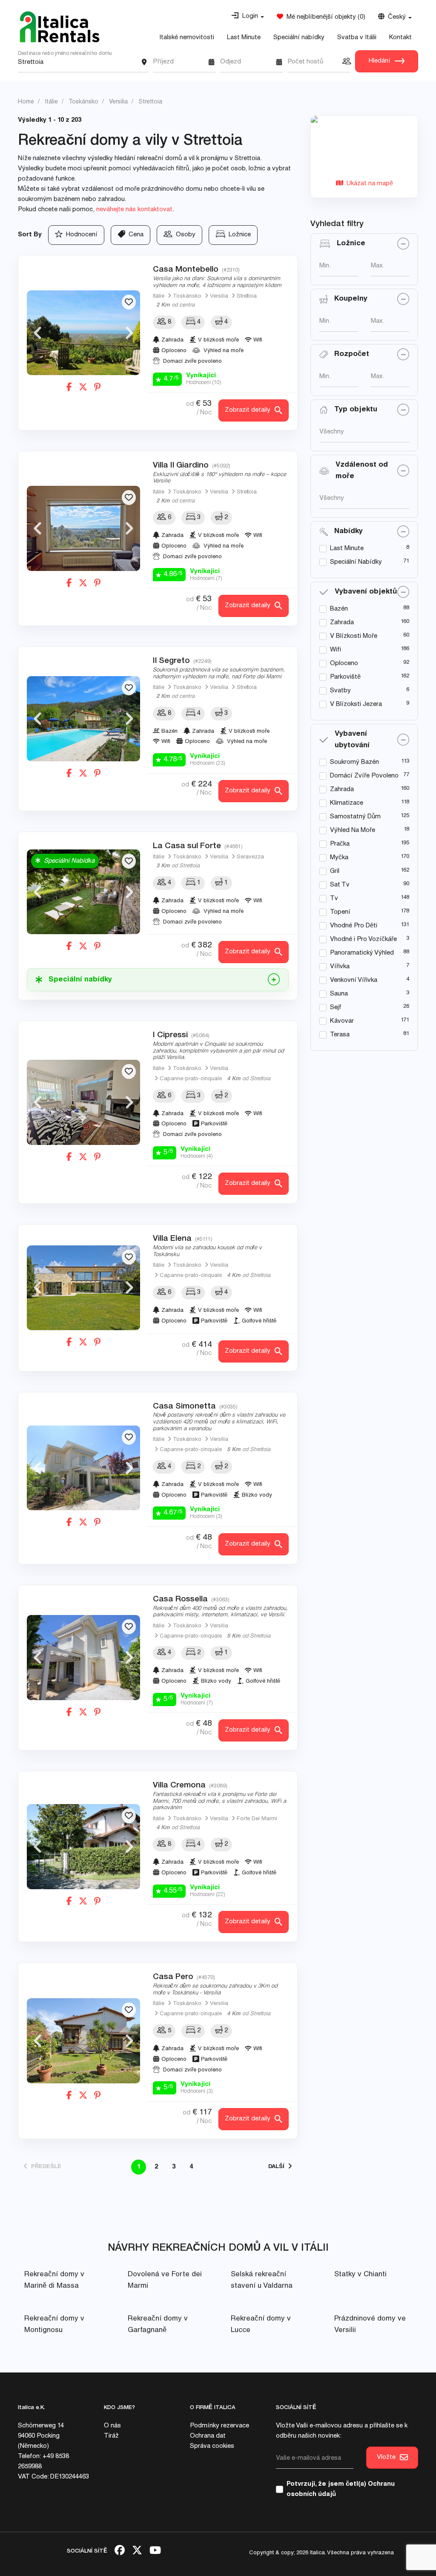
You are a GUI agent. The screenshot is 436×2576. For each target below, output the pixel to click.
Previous (37, 333)
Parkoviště (345, 677)
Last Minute (244, 38)
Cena (134, 235)
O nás (112, 2426)
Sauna (339, 994)
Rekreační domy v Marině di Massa (54, 2281)
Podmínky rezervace (219, 2426)
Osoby (184, 235)
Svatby (340, 691)
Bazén (339, 609)
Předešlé (44, 2167)
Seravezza (250, 857)
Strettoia (247, 297)
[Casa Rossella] (83, 1658)
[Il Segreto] (83, 719)
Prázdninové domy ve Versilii (370, 2325)
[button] (248, 17)
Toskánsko (187, 297)
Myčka (339, 858)
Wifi (336, 650)
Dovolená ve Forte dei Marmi (165, 2281)
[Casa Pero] (83, 2041)
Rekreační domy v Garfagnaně (158, 2325)
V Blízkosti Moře (354, 636)
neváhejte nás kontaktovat (134, 210)
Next (129, 333)
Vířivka (340, 967)
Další (278, 2167)
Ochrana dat (208, 2436)
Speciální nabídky (299, 38)
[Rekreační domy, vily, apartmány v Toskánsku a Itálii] (60, 27)
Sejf (336, 1008)
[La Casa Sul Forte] (83, 892)
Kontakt (400, 38)
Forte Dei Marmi (257, 1819)
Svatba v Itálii (357, 38)
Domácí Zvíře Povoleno (364, 776)
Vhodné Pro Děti (354, 926)
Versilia (219, 297)
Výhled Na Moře (353, 830)
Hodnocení (80, 235)
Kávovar (342, 1021)
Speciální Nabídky (356, 562)
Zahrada (342, 623)
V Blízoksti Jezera (356, 704)
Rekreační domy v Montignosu (54, 2325)
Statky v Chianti (360, 2275)
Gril (335, 871)
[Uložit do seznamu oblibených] (129, 302)
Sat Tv (340, 885)
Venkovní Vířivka (354, 980)
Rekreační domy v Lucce (261, 2325)
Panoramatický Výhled (362, 953)
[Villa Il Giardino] (83, 528)
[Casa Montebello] (83, 333)
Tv (334, 899)
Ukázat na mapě (368, 184)
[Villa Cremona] (83, 1847)
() (324, 17)
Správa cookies (212, 2446)
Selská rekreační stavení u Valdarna (262, 2281)
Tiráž (111, 2436)
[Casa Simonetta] (83, 1468)
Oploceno (344, 664)
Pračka (340, 844)
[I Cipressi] (83, 1102)
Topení (340, 912)
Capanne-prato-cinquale (191, 1079)
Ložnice (238, 235)
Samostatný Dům (355, 817)
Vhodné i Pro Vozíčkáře (363, 939)
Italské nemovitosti (187, 38)
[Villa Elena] (83, 1288)
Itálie (159, 297)
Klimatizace (347, 803)
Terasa (340, 1035)
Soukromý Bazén (354, 762)
